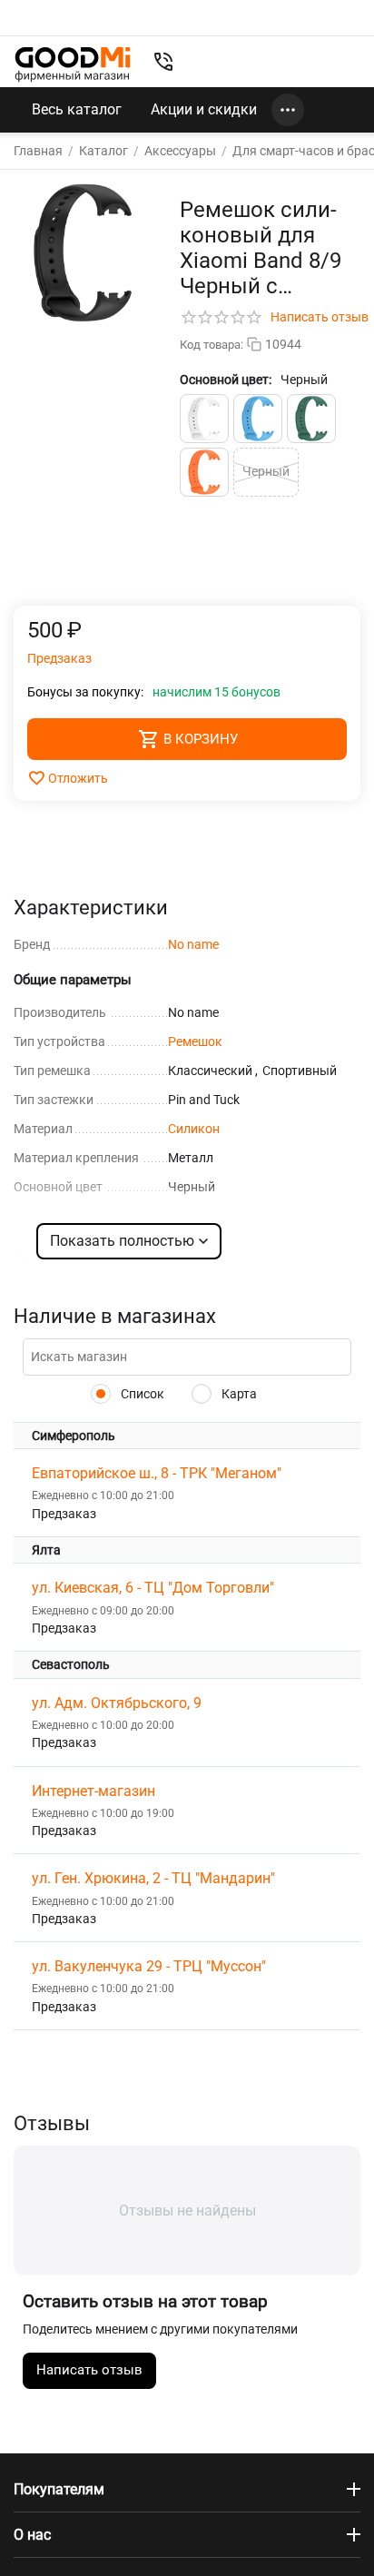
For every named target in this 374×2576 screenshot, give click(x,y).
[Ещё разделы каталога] (288, 110)
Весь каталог (77, 109)
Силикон (194, 1129)
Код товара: (212, 345)
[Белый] (204, 419)
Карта (238, 1394)
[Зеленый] (311, 419)
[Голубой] (258, 419)
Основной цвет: (226, 380)
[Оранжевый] (204, 472)
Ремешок (195, 1041)
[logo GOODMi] (73, 64)
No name (193, 944)
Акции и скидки (204, 109)
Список (141, 1394)
